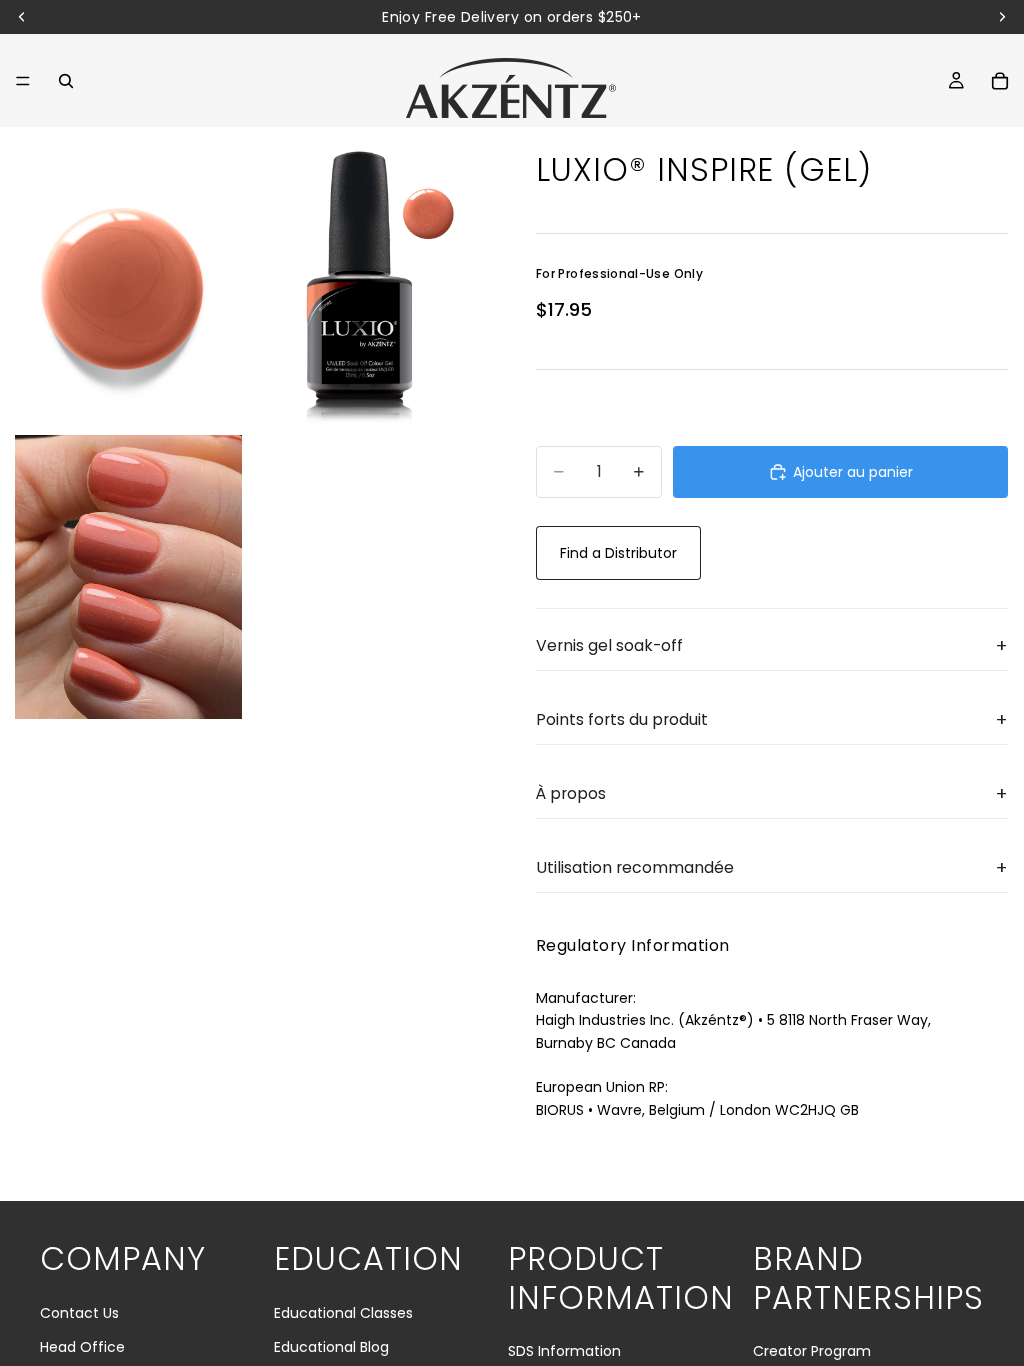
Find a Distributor (618, 553)
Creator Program (812, 1351)
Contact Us (79, 1313)
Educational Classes (343, 1313)
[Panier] (1000, 81)
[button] (772, 646)
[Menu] (23, 81)
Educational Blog (331, 1347)
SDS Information (564, 1351)
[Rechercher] (66, 81)
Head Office (82, 1347)
